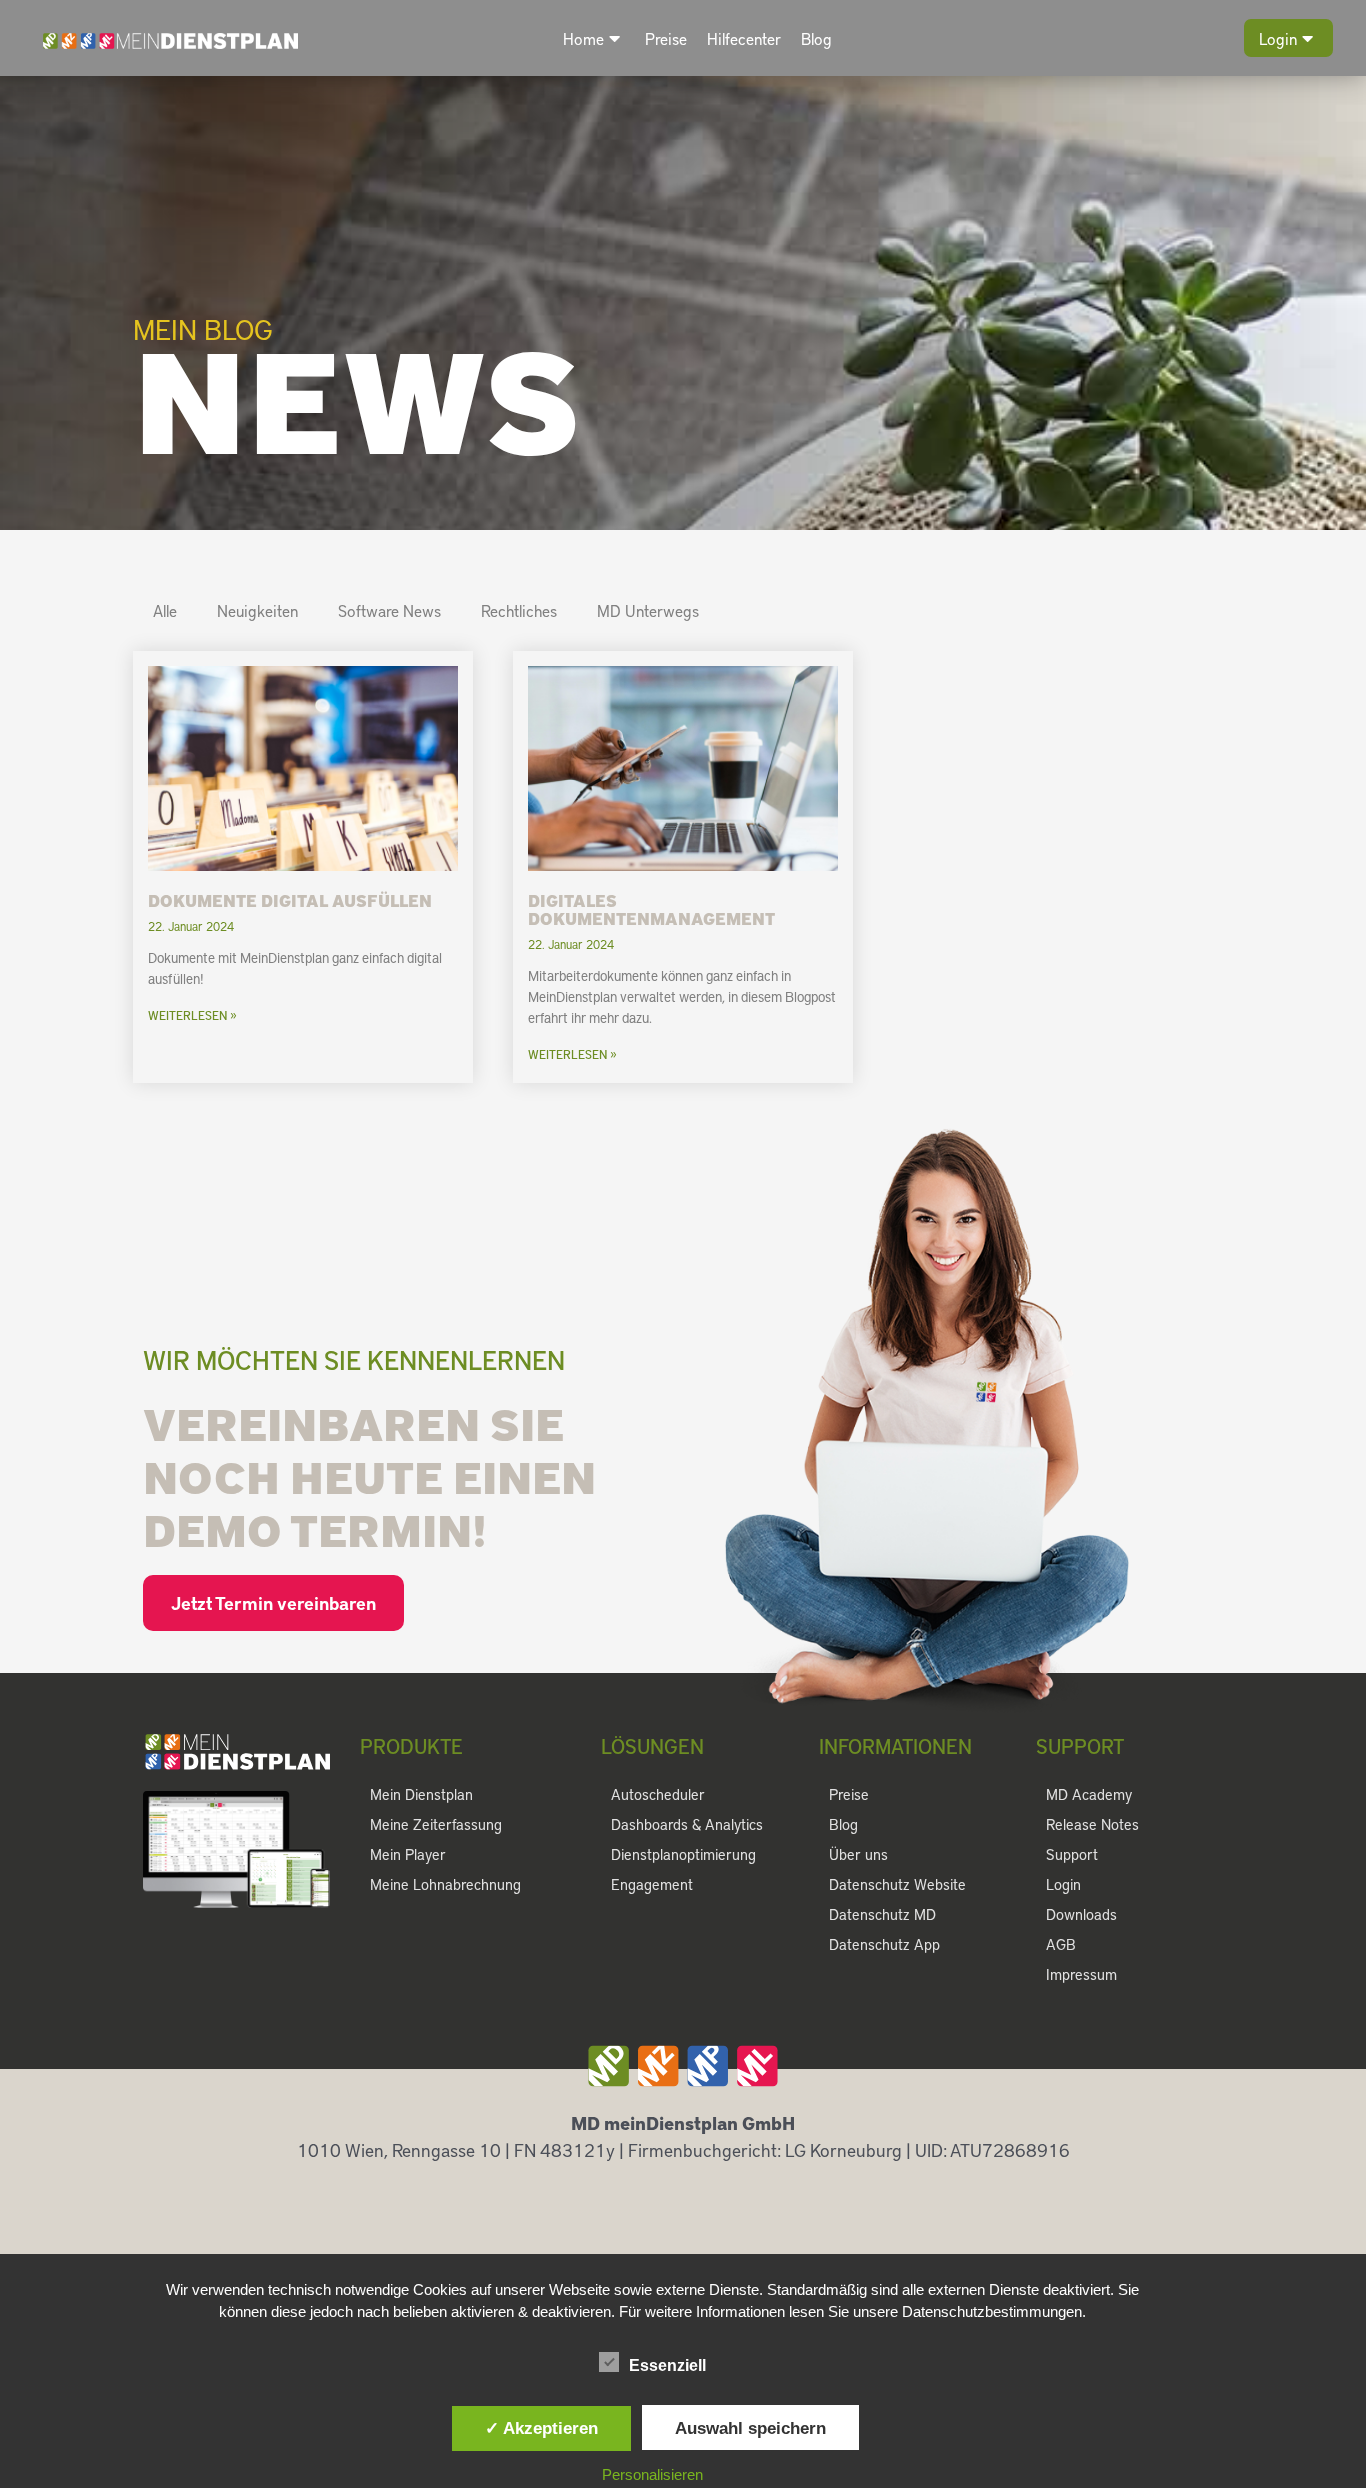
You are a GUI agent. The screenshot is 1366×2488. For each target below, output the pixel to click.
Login (1278, 38)
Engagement (652, 1884)
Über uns (858, 1854)
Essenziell (667, 2365)
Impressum (1081, 1974)
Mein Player (408, 1854)
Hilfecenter (744, 38)
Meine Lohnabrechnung (445, 1884)
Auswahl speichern (750, 2428)
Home (583, 38)
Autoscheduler (658, 1794)
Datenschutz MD (882, 1914)
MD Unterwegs (648, 610)
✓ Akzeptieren (541, 2428)
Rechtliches (519, 610)
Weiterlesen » (192, 1015)
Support (1072, 1854)
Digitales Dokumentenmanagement (651, 909)
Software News (389, 610)
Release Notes (1092, 1824)
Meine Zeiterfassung (436, 1824)
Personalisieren (652, 2474)
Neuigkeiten (257, 610)
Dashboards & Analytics (687, 1824)
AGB (1061, 1944)
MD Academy (1089, 1794)
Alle (165, 610)
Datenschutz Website (897, 1884)
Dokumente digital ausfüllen (290, 900)
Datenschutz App (884, 1944)
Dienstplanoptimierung (683, 1854)
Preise (666, 38)
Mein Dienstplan (421, 1794)
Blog (816, 38)
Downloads (1081, 1914)
